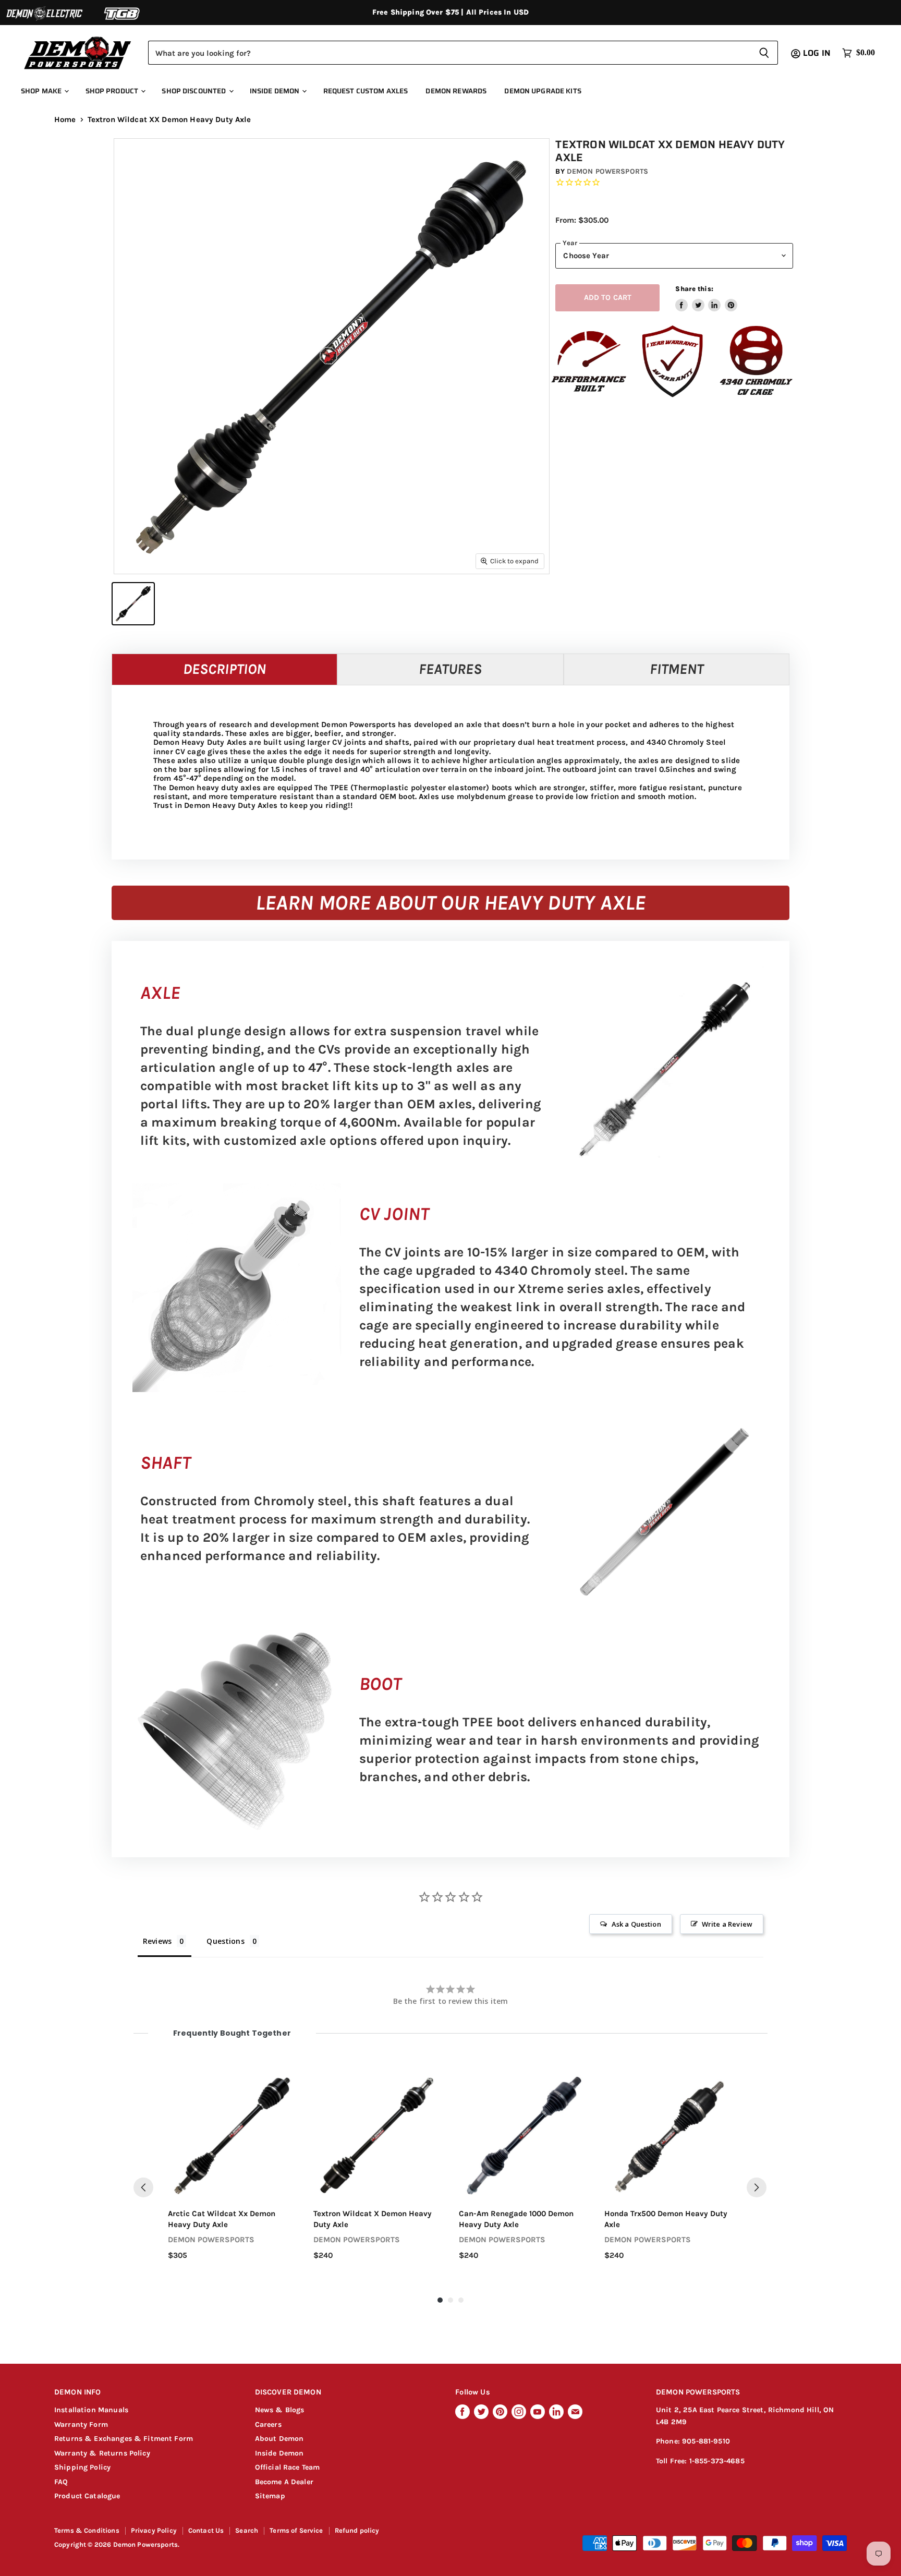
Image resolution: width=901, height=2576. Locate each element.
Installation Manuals (91, 2410)
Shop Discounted (194, 91)
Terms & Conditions (87, 2530)
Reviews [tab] (157, 1941)
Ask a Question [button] (636, 1924)
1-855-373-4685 (717, 2461)
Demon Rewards (456, 91)
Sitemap (270, 2496)
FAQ (61, 2482)
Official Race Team (288, 2467)
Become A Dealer (284, 2482)
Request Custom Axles (366, 91)
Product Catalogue (87, 2496)
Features (450, 669)
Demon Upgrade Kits (543, 91)
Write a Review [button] (727, 1924)
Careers (268, 2424)
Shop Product (113, 91)
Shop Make (42, 91)
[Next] (757, 2187)
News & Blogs (280, 2410)
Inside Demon (276, 91)
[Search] (764, 53)
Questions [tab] (225, 1941)
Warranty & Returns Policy (102, 2453)
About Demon (279, 2439)
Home (65, 120)
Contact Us (206, 2530)
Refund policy (357, 2530)
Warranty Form (81, 2424)
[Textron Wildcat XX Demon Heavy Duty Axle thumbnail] (133, 604)
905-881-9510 (706, 2441)
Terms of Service (296, 2530)
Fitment (677, 669)
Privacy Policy (154, 2530)
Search (247, 2530)
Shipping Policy (82, 2467)
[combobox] (449, 53)
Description (224, 669)
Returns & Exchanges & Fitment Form (124, 2439)
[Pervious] (143, 2187)
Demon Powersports (607, 171)
